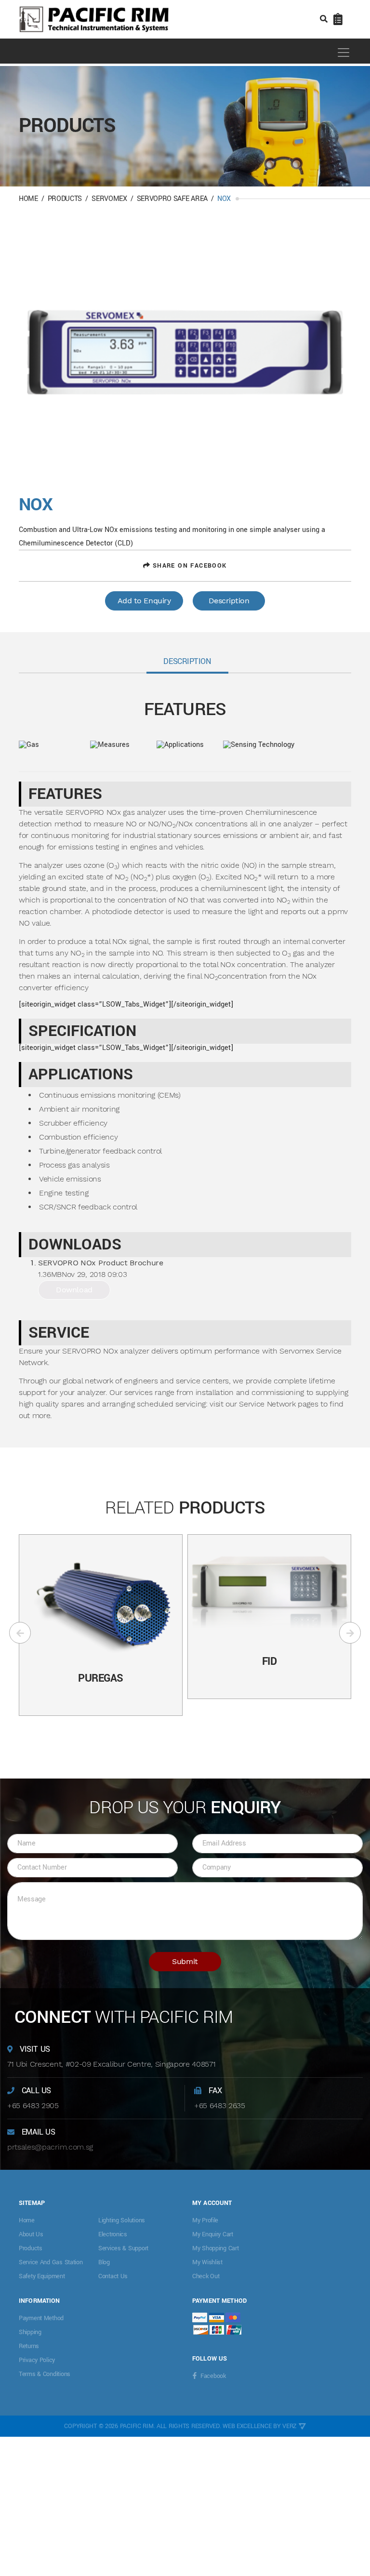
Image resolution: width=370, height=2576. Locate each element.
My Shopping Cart (216, 2248)
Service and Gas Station (51, 2262)
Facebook (213, 2376)
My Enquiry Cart (213, 2234)
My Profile (205, 2220)
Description (229, 601)
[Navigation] (339, 52)
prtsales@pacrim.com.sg (50, 2147)
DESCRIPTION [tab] (187, 661)
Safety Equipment (42, 2276)
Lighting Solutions (122, 2220)
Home (28, 199)
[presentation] (20, 1633)
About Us (31, 2234)
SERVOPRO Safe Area (172, 199)
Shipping (30, 2332)
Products (65, 199)
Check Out (206, 2276)
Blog (104, 2262)
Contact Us (113, 2276)
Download (74, 1290)
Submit (185, 1961)
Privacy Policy (37, 2360)
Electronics (113, 2234)
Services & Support (123, 2248)
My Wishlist (207, 2262)
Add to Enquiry (144, 601)
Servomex (109, 199)
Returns (29, 2346)
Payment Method (41, 2318)
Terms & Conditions (45, 2374)
